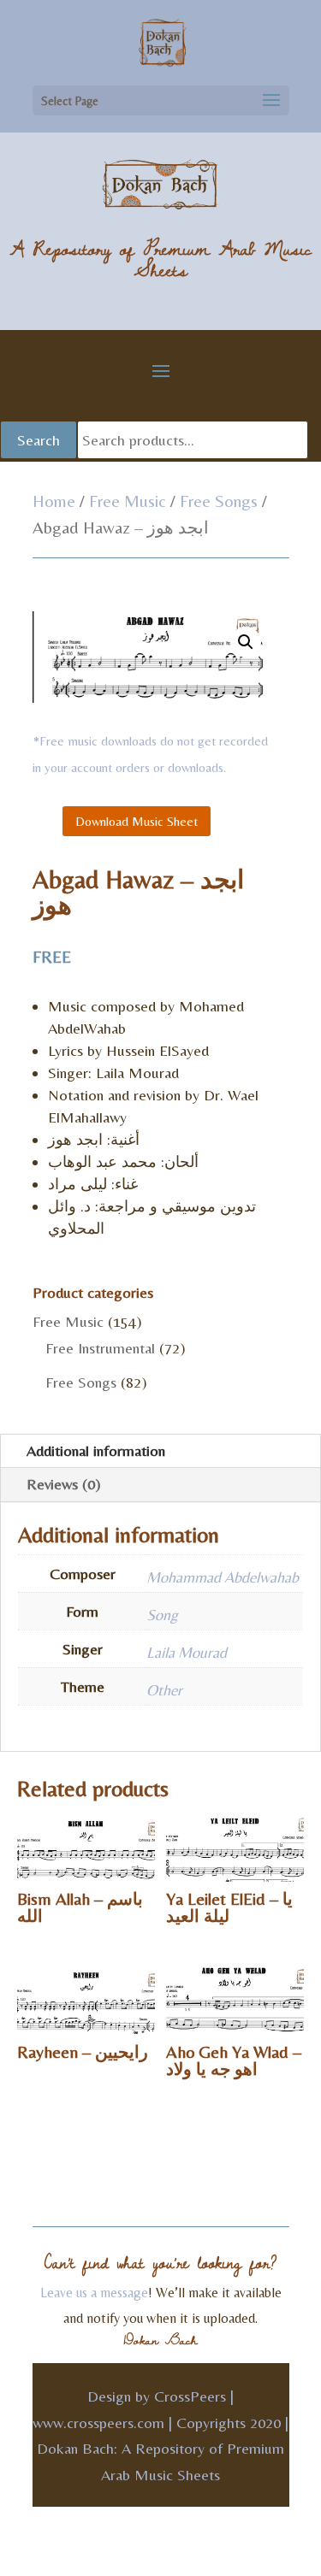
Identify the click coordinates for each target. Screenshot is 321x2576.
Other (164, 1690)
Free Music (128, 501)
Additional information (96, 1450)
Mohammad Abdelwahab (223, 1577)
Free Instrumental (100, 1348)
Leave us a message (94, 2293)
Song (162, 1615)
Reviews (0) (64, 1484)
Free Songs (219, 501)
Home (54, 501)
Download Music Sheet (137, 821)
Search (39, 440)
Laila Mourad (187, 1652)
